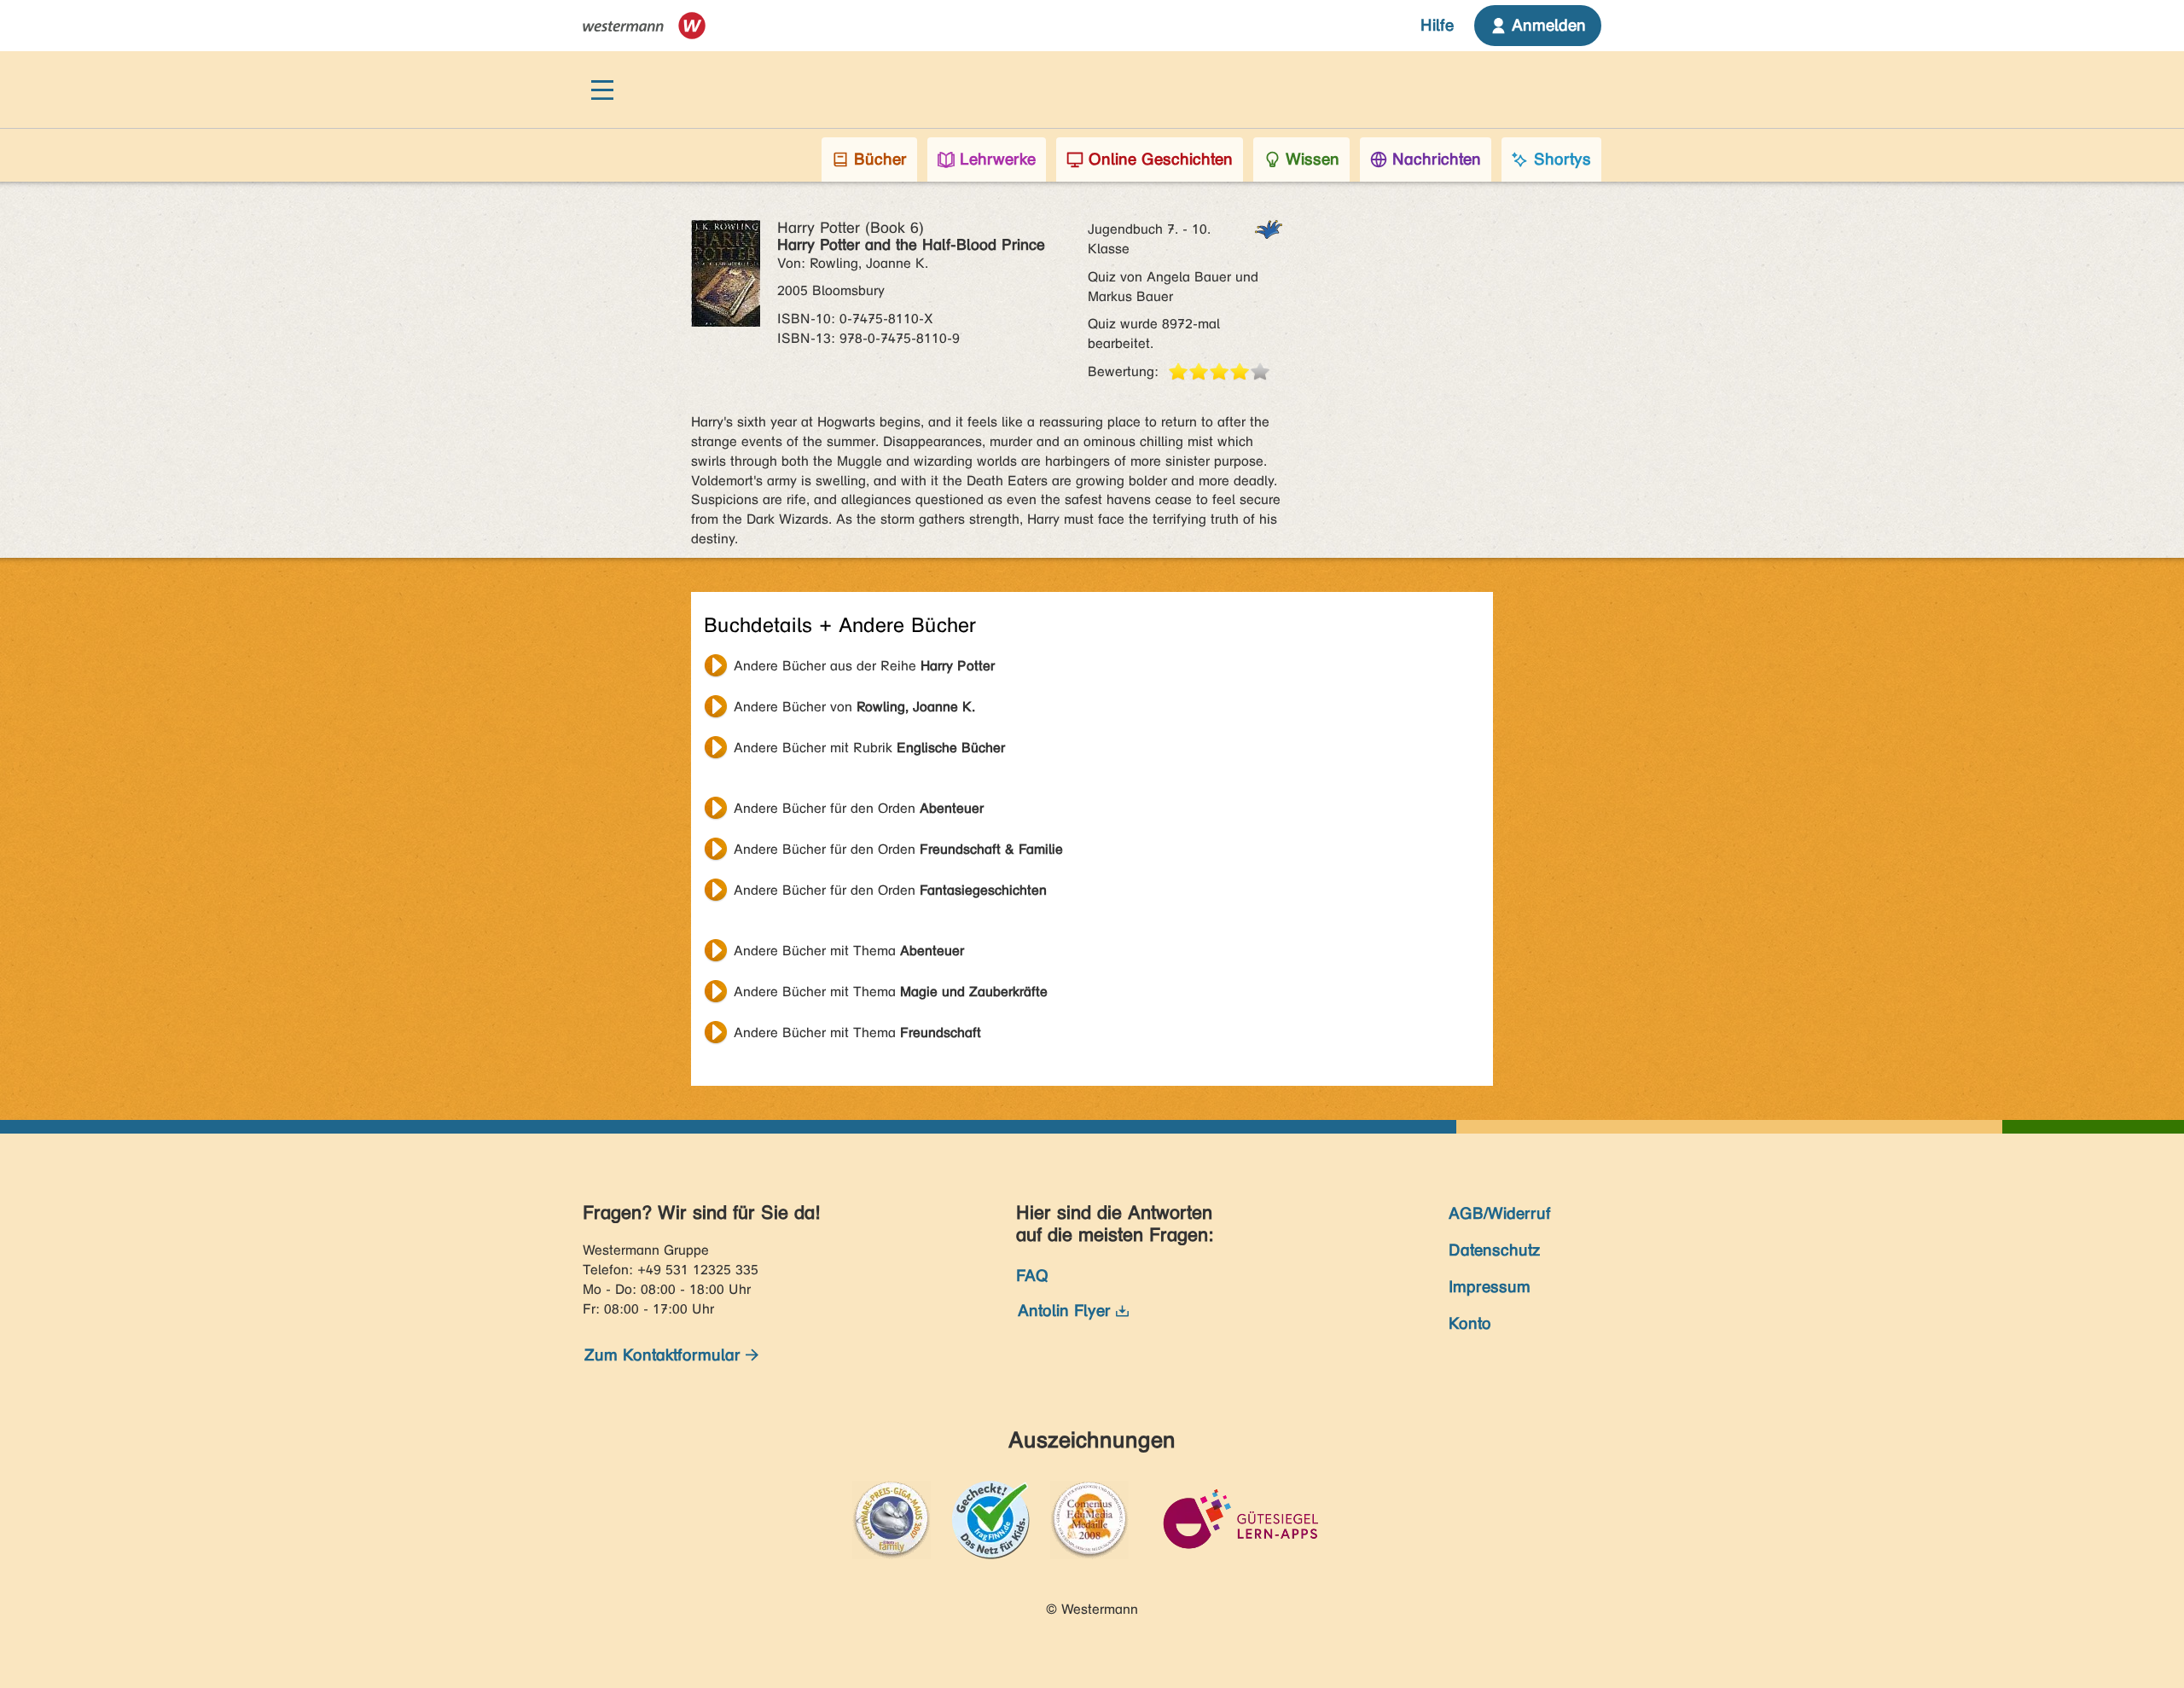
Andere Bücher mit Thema (849, 951)
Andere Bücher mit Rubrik (869, 748)
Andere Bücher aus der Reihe (864, 666)
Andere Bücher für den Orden (859, 808)
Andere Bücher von (854, 707)
